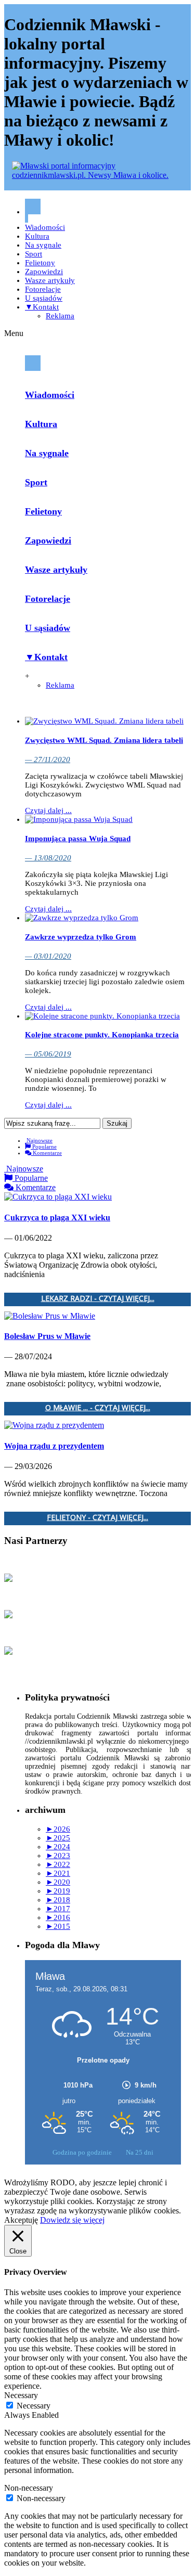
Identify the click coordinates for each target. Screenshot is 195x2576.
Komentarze (47, 1153)
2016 (58, 1917)
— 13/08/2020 (48, 858)
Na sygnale (43, 245)
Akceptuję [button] (21, 2220)
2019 (58, 1891)
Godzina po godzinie (83, 2152)
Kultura (37, 236)
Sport (34, 254)
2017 (58, 1909)
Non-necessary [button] (29, 2488)
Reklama (60, 316)
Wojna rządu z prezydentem (54, 1446)
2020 (58, 1882)
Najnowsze (39, 1140)
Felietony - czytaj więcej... (97, 1518)
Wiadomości (45, 227)
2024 (58, 1847)
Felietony (40, 263)
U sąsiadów (44, 298)
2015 (58, 1926)
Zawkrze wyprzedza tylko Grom (81, 937)
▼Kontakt (42, 307)
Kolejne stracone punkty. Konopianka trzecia (102, 1035)
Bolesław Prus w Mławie (47, 1336)
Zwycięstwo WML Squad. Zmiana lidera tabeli (104, 740)
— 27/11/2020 (48, 759)
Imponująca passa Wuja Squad (78, 839)
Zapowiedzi (44, 272)
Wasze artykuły (50, 280)
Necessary (34, 2406)
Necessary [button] (21, 2395)
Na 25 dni (140, 2152)
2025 (58, 1838)
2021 (58, 1873)
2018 (58, 1900)
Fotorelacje (43, 289)
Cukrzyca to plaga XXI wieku (57, 1218)
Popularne (44, 1147)
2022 (58, 1864)
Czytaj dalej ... (48, 810)
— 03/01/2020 (48, 956)
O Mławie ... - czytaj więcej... (98, 1408)
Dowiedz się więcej (72, 2220)
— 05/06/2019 (48, 1054)
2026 (58, 1829)
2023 (58, 1856)
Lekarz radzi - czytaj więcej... (98, 1299)
